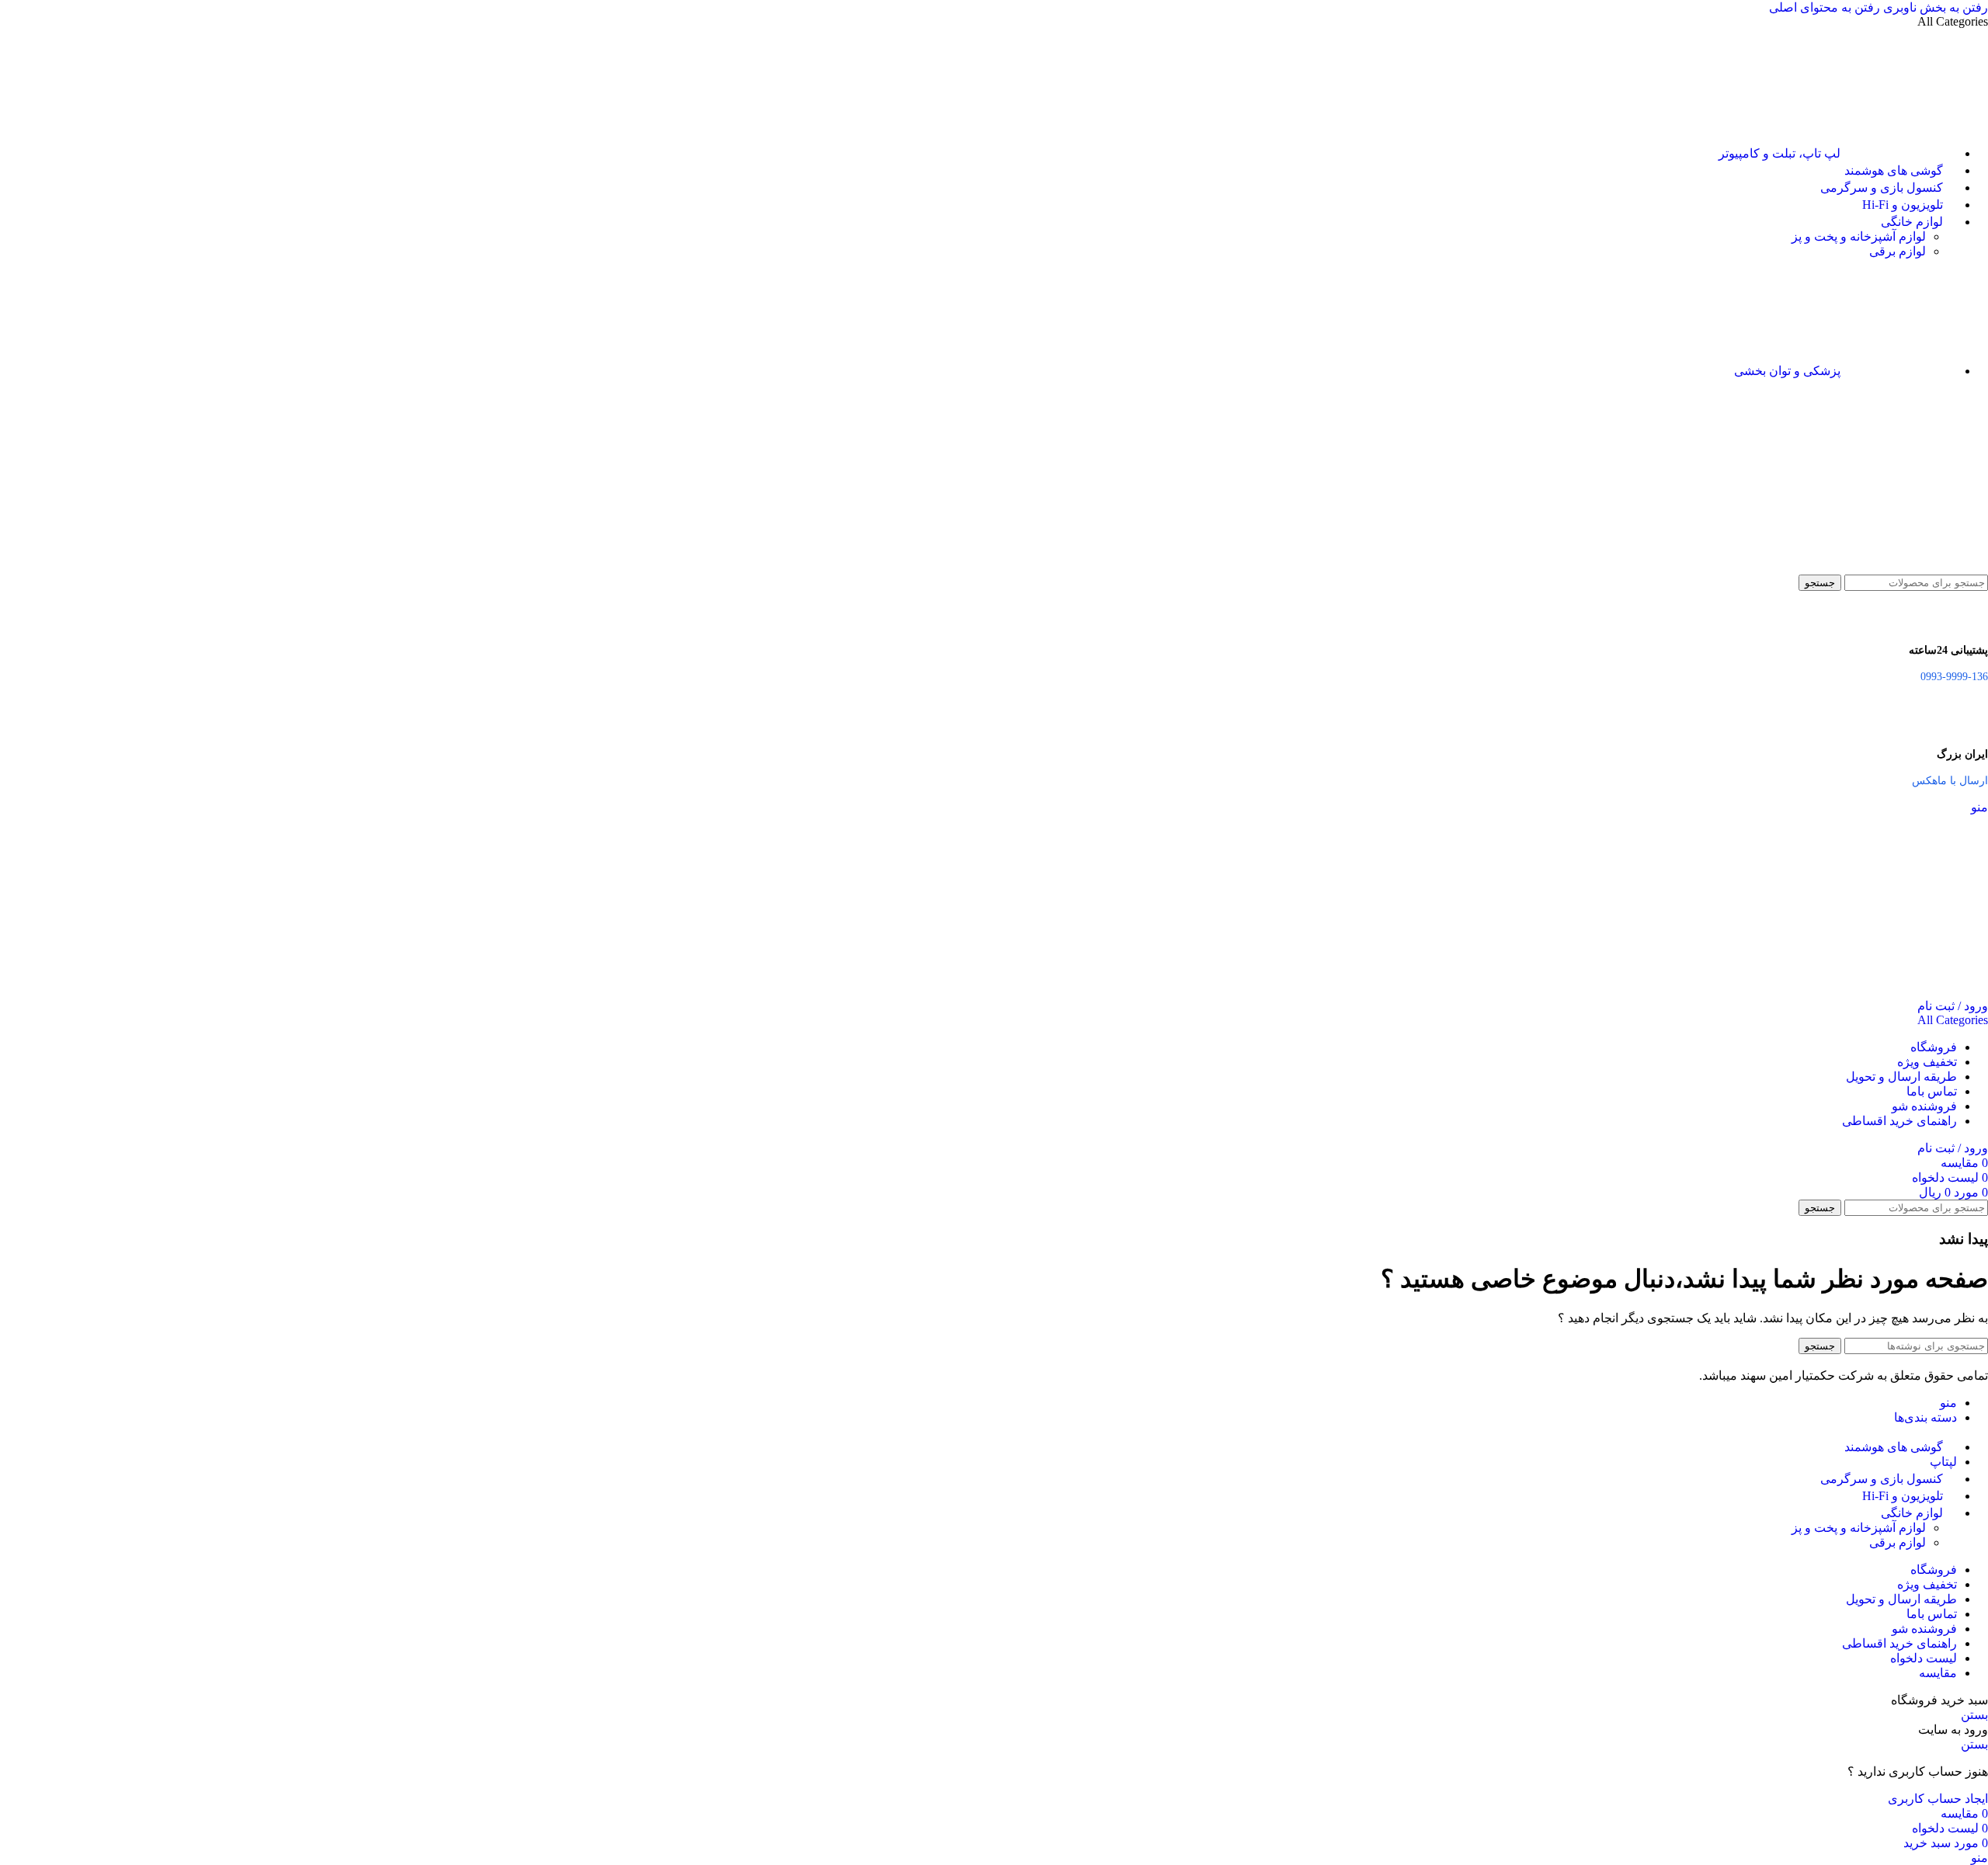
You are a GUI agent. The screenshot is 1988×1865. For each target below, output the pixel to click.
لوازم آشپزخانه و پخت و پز (1859, 236)
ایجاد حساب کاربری (1938, 1799)
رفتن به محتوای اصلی (1825, 7)
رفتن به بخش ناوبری (1934, 7)
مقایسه (1938, 1673)
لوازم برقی (1898, 251)
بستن (1974, 1715)
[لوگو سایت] (1910, 567)
